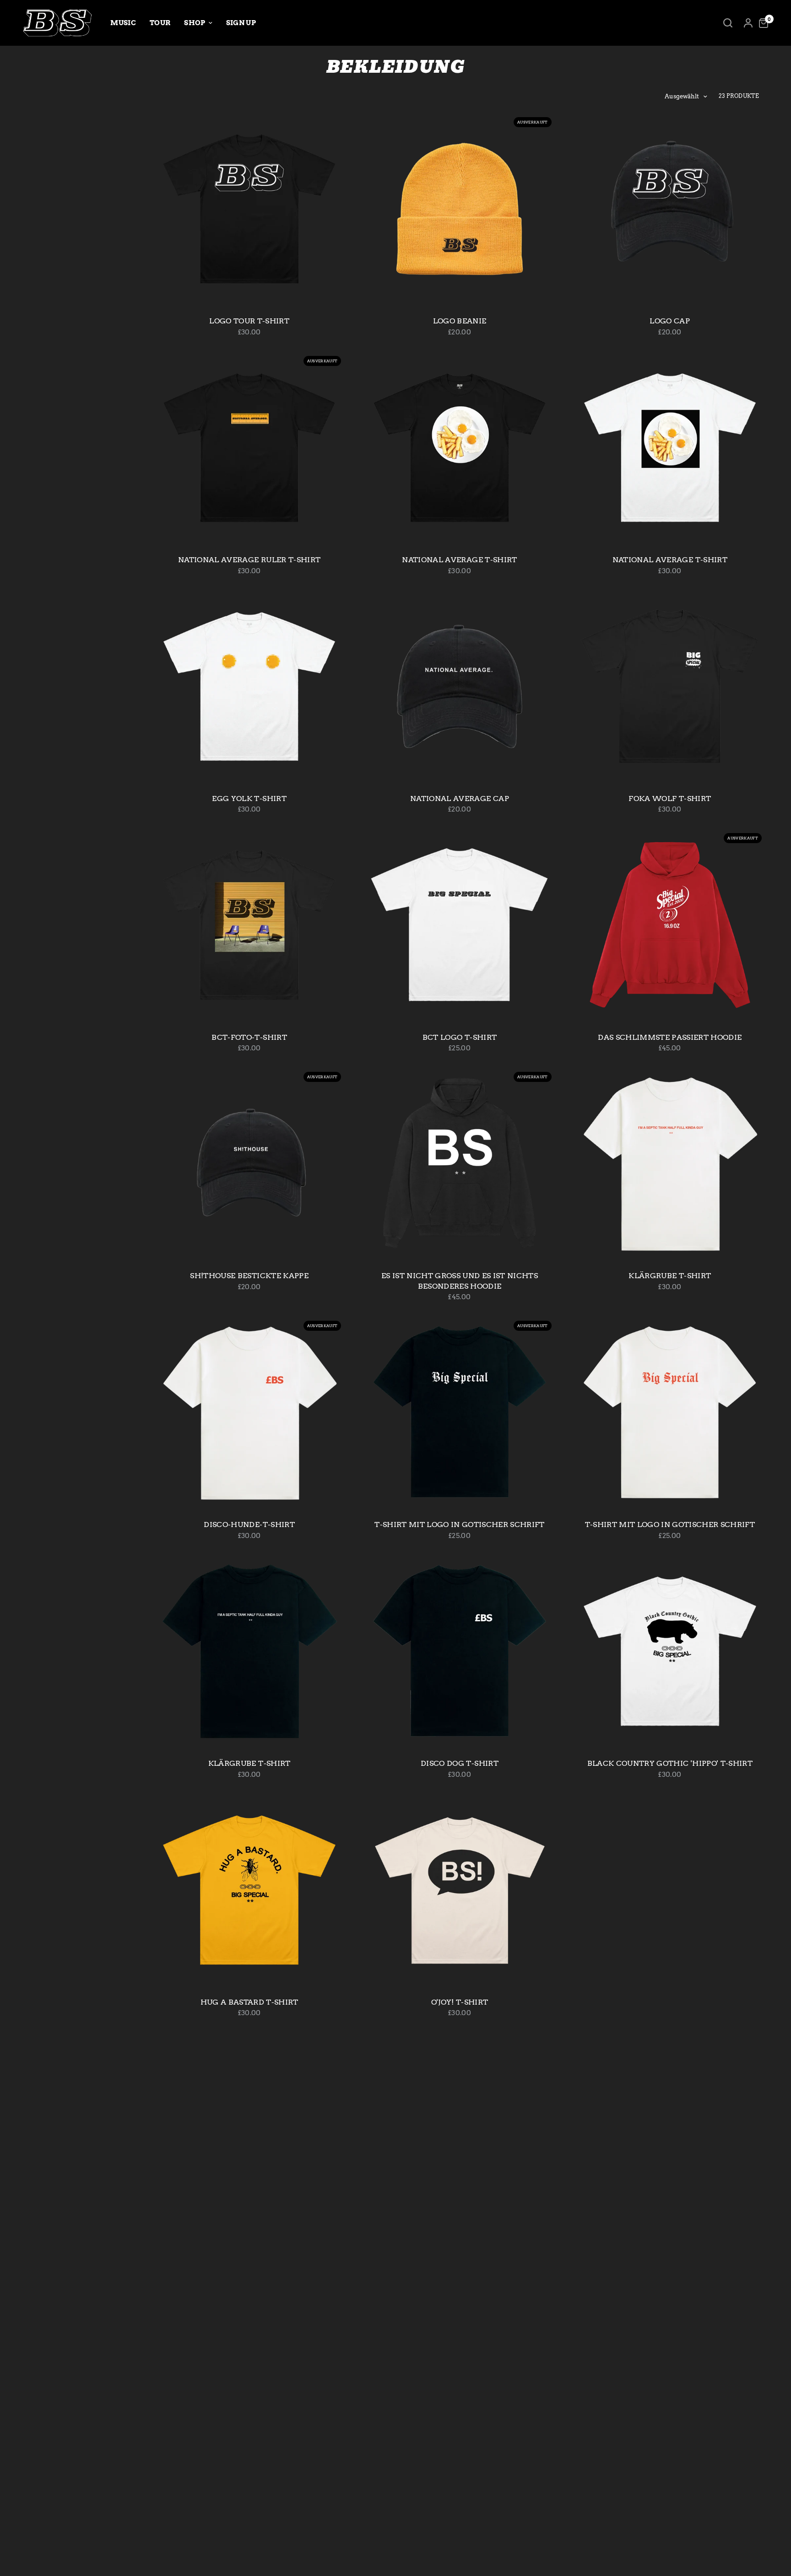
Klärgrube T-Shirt (670, 1276)
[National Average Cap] (459, 686)
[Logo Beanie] (459, 209)
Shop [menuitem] (195, 23)
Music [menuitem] (123, 23)
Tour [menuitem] (160, 23)
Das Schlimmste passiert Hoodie (670, 1037)
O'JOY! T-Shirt (460, 2002)
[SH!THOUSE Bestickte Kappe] (249, 1164)
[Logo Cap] (670, 209)
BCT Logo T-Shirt (460, 1037)
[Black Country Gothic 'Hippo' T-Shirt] (670, 1651)
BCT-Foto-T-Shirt (249, 1037)
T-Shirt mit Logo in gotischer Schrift (460, 1525)
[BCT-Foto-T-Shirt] (249, 925)
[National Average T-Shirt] (459, 448)
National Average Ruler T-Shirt (249, 560)
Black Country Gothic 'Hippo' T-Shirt (670, 1763)
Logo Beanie (460, 321)
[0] (761, 23)
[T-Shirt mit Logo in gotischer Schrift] (459, 1412)
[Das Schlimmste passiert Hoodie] (670, 925)
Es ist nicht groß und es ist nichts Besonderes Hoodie (460, 1281)
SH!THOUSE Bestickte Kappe (249, 1276)
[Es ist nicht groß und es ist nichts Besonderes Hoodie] (459, 1164)
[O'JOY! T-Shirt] (459, 1890)
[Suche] (728, 23)
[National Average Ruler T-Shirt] (249, 448)
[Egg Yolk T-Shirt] (249, 686)
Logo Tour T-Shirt (249, 321)
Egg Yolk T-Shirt (249, 799)
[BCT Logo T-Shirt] (459, 925)
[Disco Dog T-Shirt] (459, 1651)
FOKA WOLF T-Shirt (670, 799)
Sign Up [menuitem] (241, 23)
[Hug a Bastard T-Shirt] (249, 1890)
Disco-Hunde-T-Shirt (249, 1525)
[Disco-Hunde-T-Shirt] (249, 1412)
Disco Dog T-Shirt (460, 1763)
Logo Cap (670, 321)
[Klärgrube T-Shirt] (670, 1164)
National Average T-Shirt (459, 560)
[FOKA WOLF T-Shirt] (670, 686)
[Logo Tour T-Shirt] (249, 209)
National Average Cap (460, 799)
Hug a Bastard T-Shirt (249, 2002)
